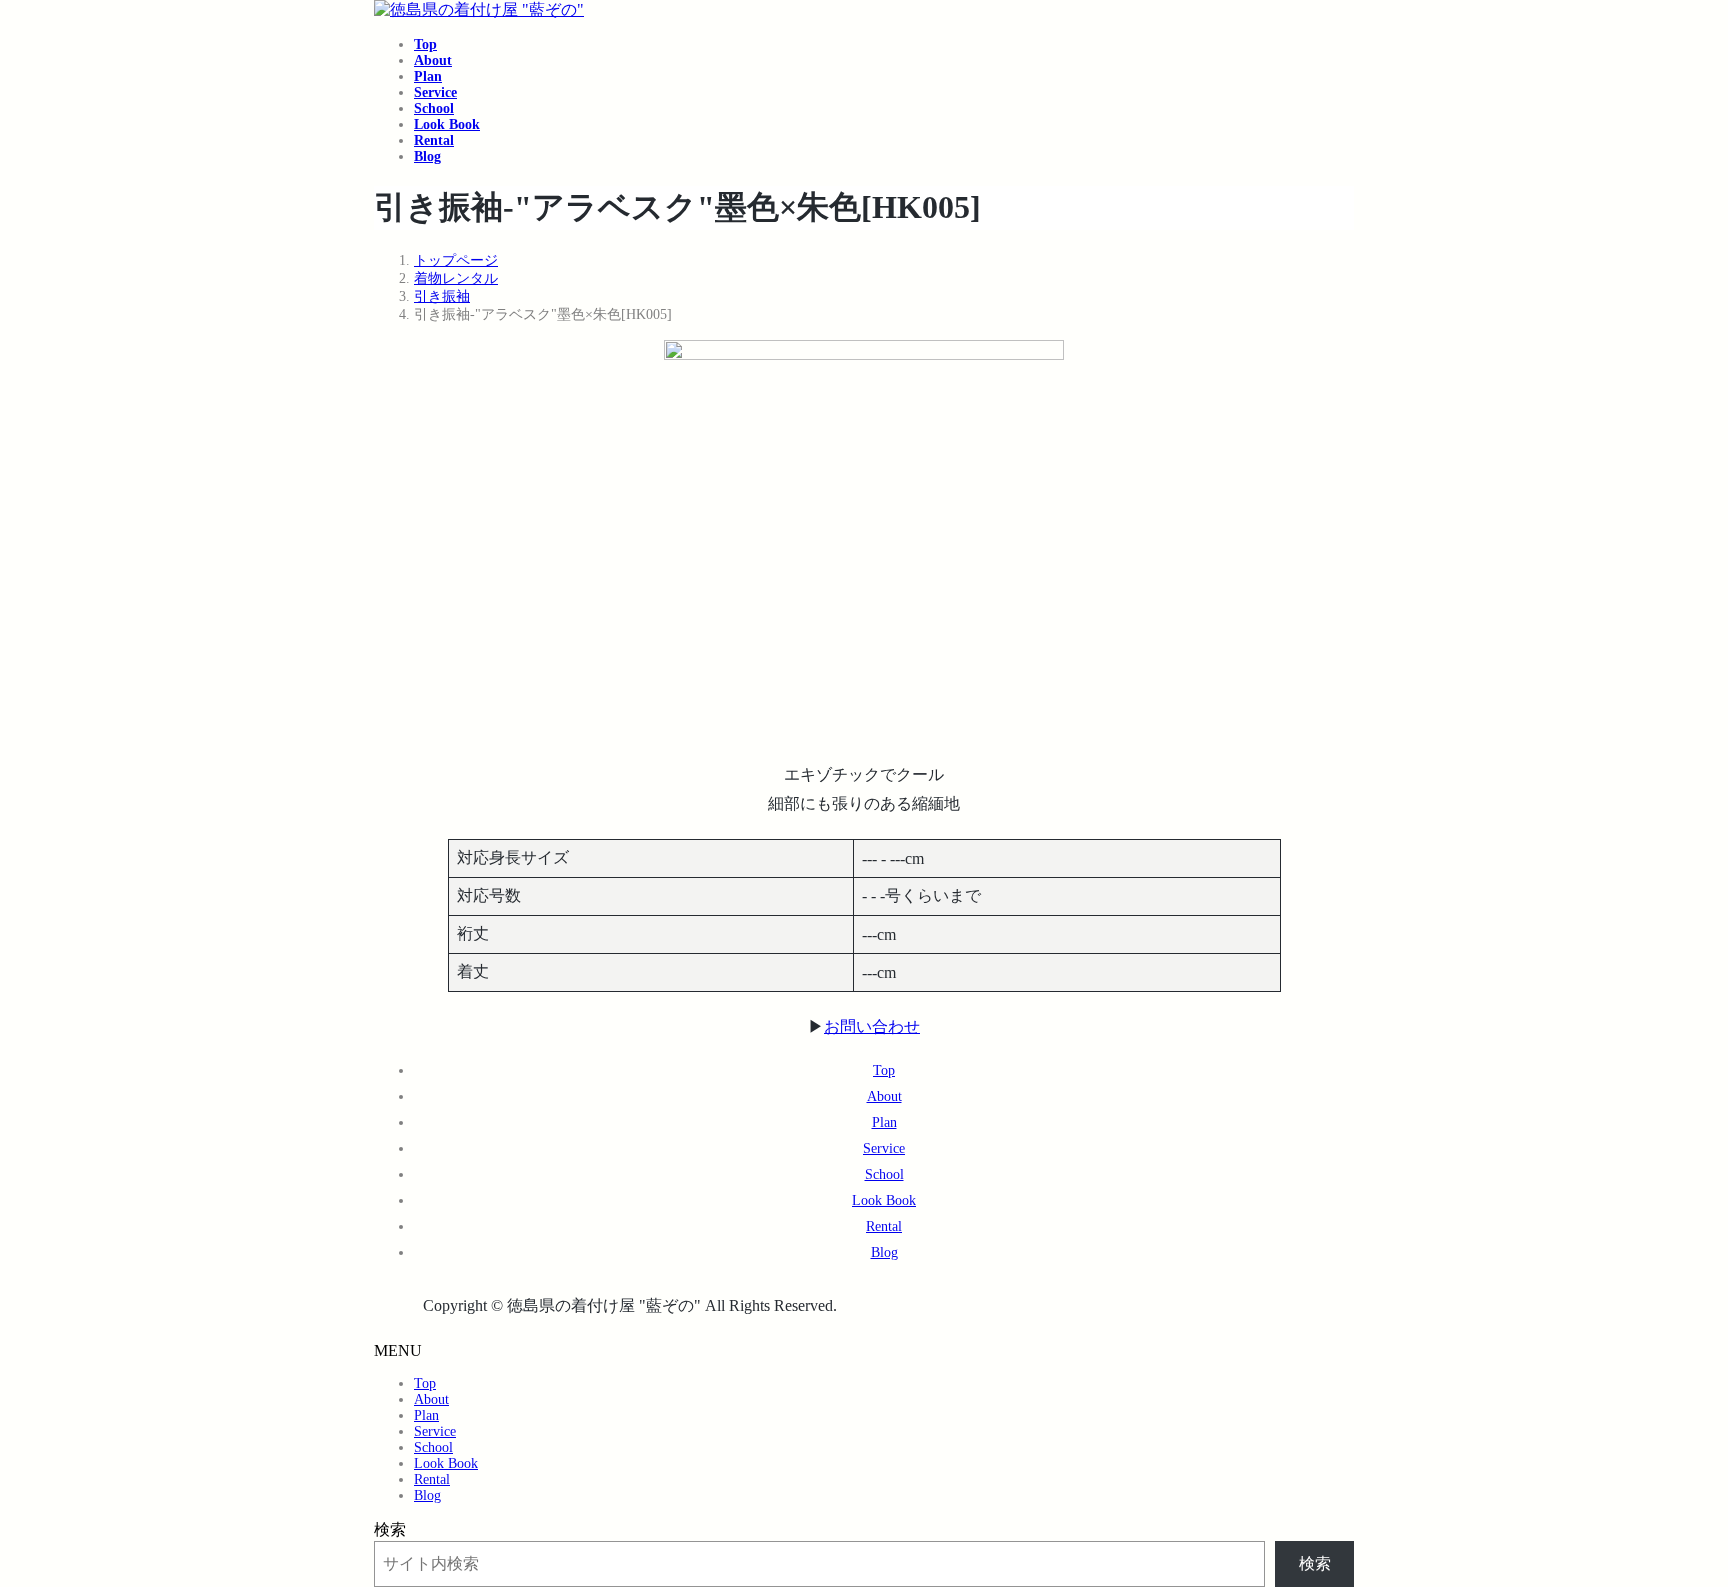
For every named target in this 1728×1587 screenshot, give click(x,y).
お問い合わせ (872, 1026)
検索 (390, 1529)
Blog (884, 1252)
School (884, 1174)
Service (884, 1148)
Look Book (884, 1200)
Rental (884, 1226)
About (884, 1096)
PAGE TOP (1673, 1518)
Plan (884, 1122)
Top (884, 1070)
